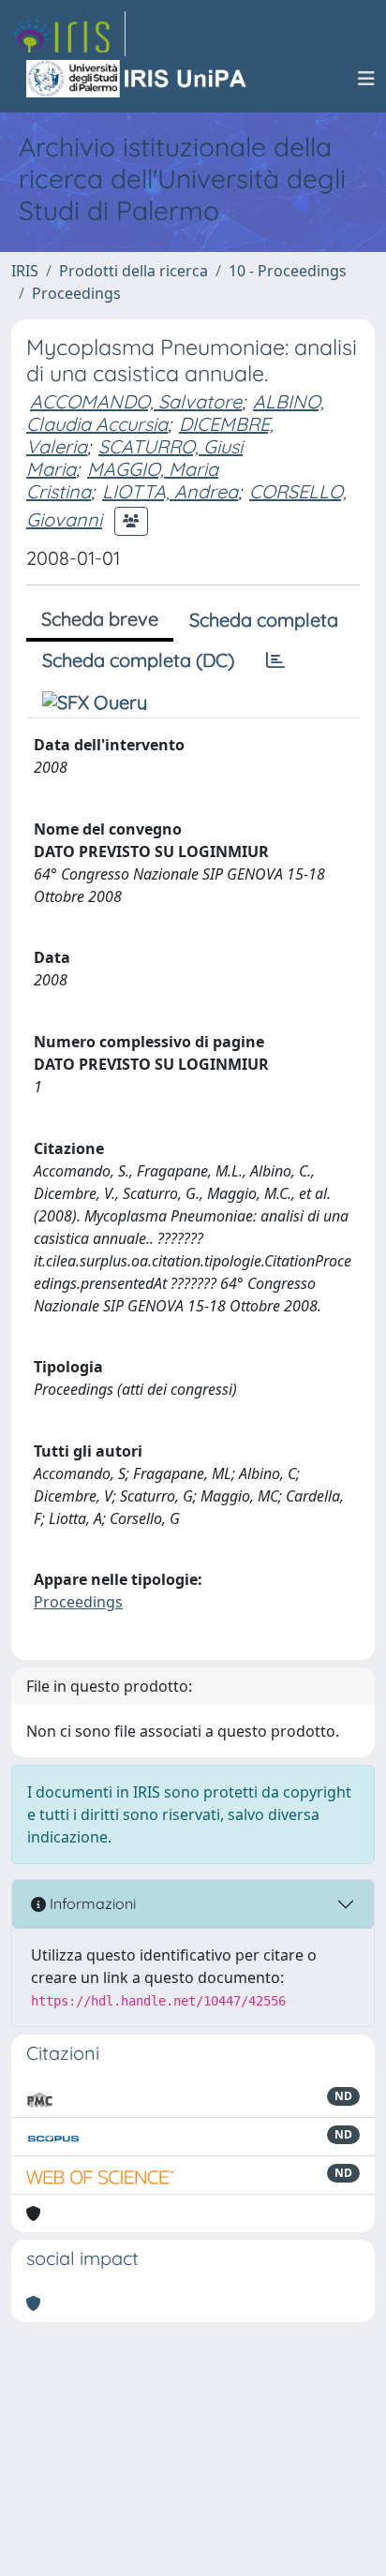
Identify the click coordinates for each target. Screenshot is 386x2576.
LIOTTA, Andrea (170, 491)
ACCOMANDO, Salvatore (136, 401)
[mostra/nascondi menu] (366, 79)
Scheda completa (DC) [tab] (138, 660)
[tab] (275, 660)
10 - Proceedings (288, 271)
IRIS (25, 271)
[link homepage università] (138, 79)
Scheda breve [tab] (100, 619)
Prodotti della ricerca (134, 271)
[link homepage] (68, 34)
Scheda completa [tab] (264, 620)
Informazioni (91, 1903)
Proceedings (76, 293)
